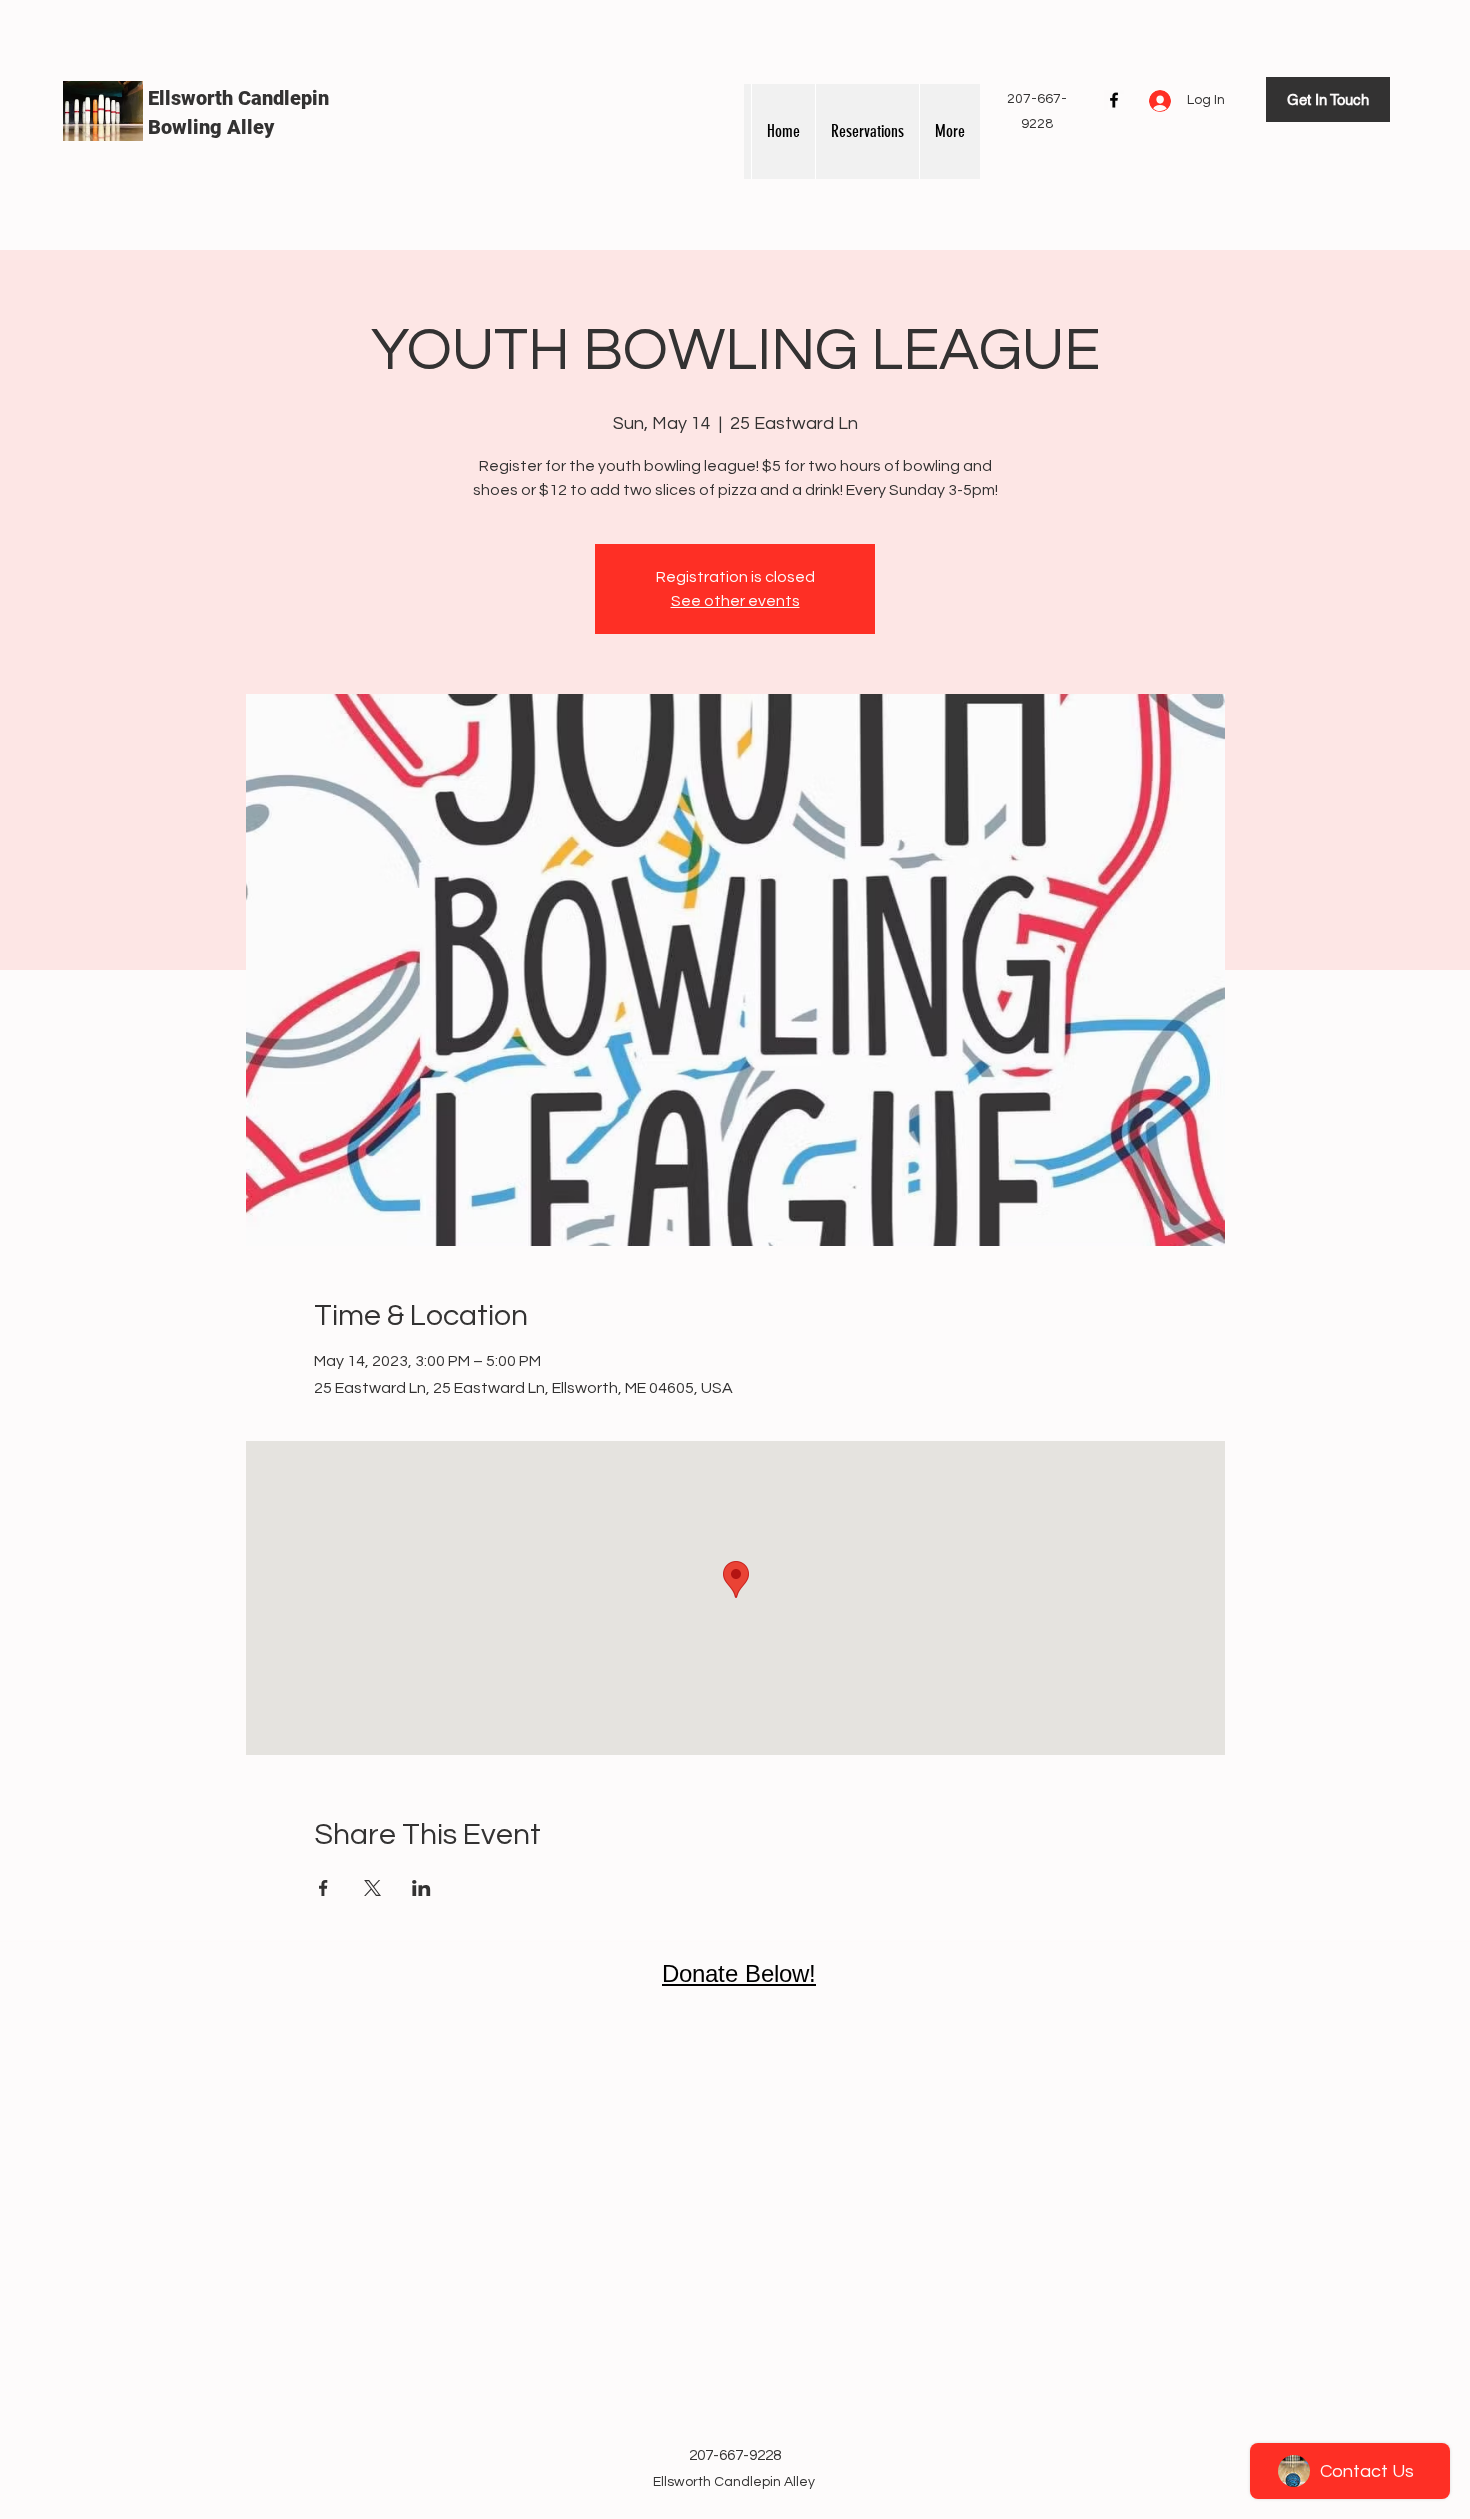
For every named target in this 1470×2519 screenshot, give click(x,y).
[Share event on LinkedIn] (421, 1888)
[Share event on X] (372, 1888)
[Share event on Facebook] (323, 1888)
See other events (735, 601)
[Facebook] (1114, 100)
